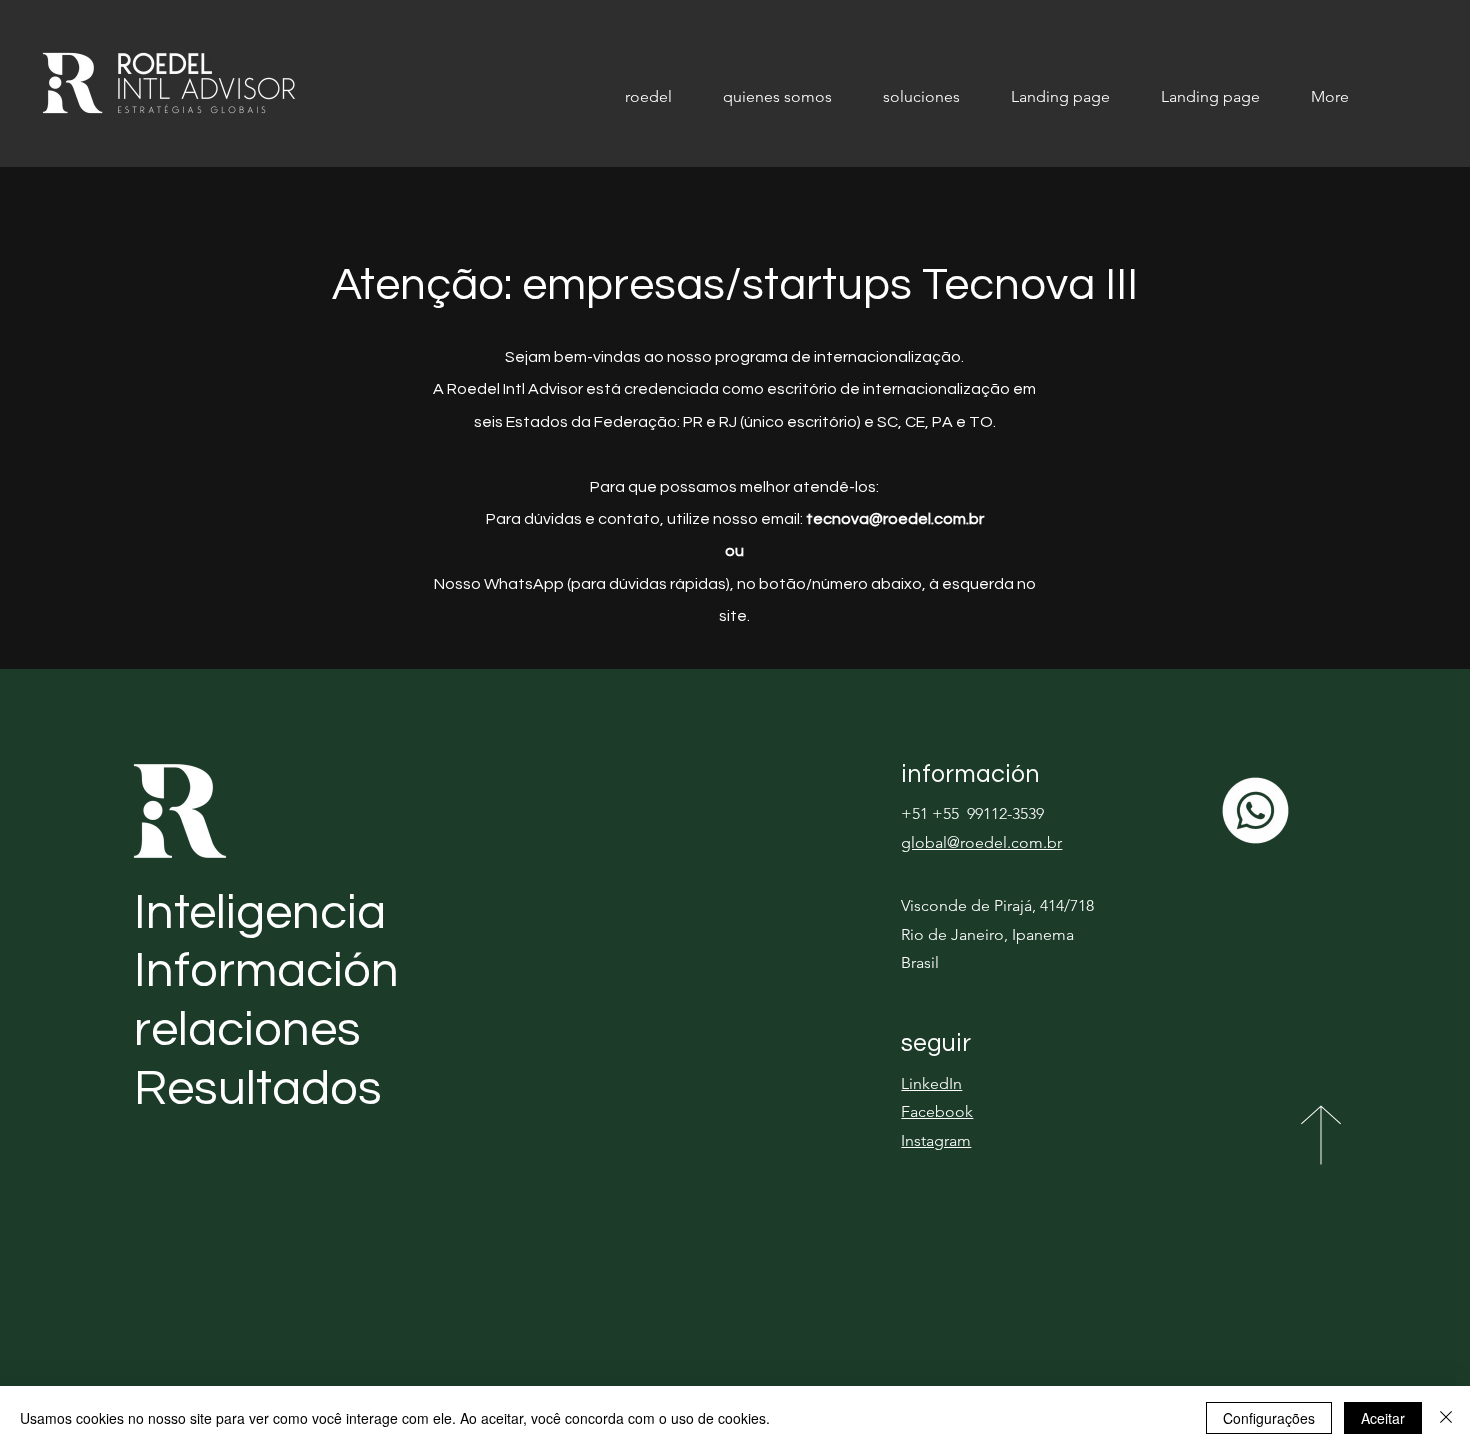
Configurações (1269, 1418)
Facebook (937, 1111)
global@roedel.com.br (981, 842)
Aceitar (1383, 1418)
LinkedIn (931, 1083)
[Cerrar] (1446, 1418)
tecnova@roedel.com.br (895, 519)
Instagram (936, 1140)
